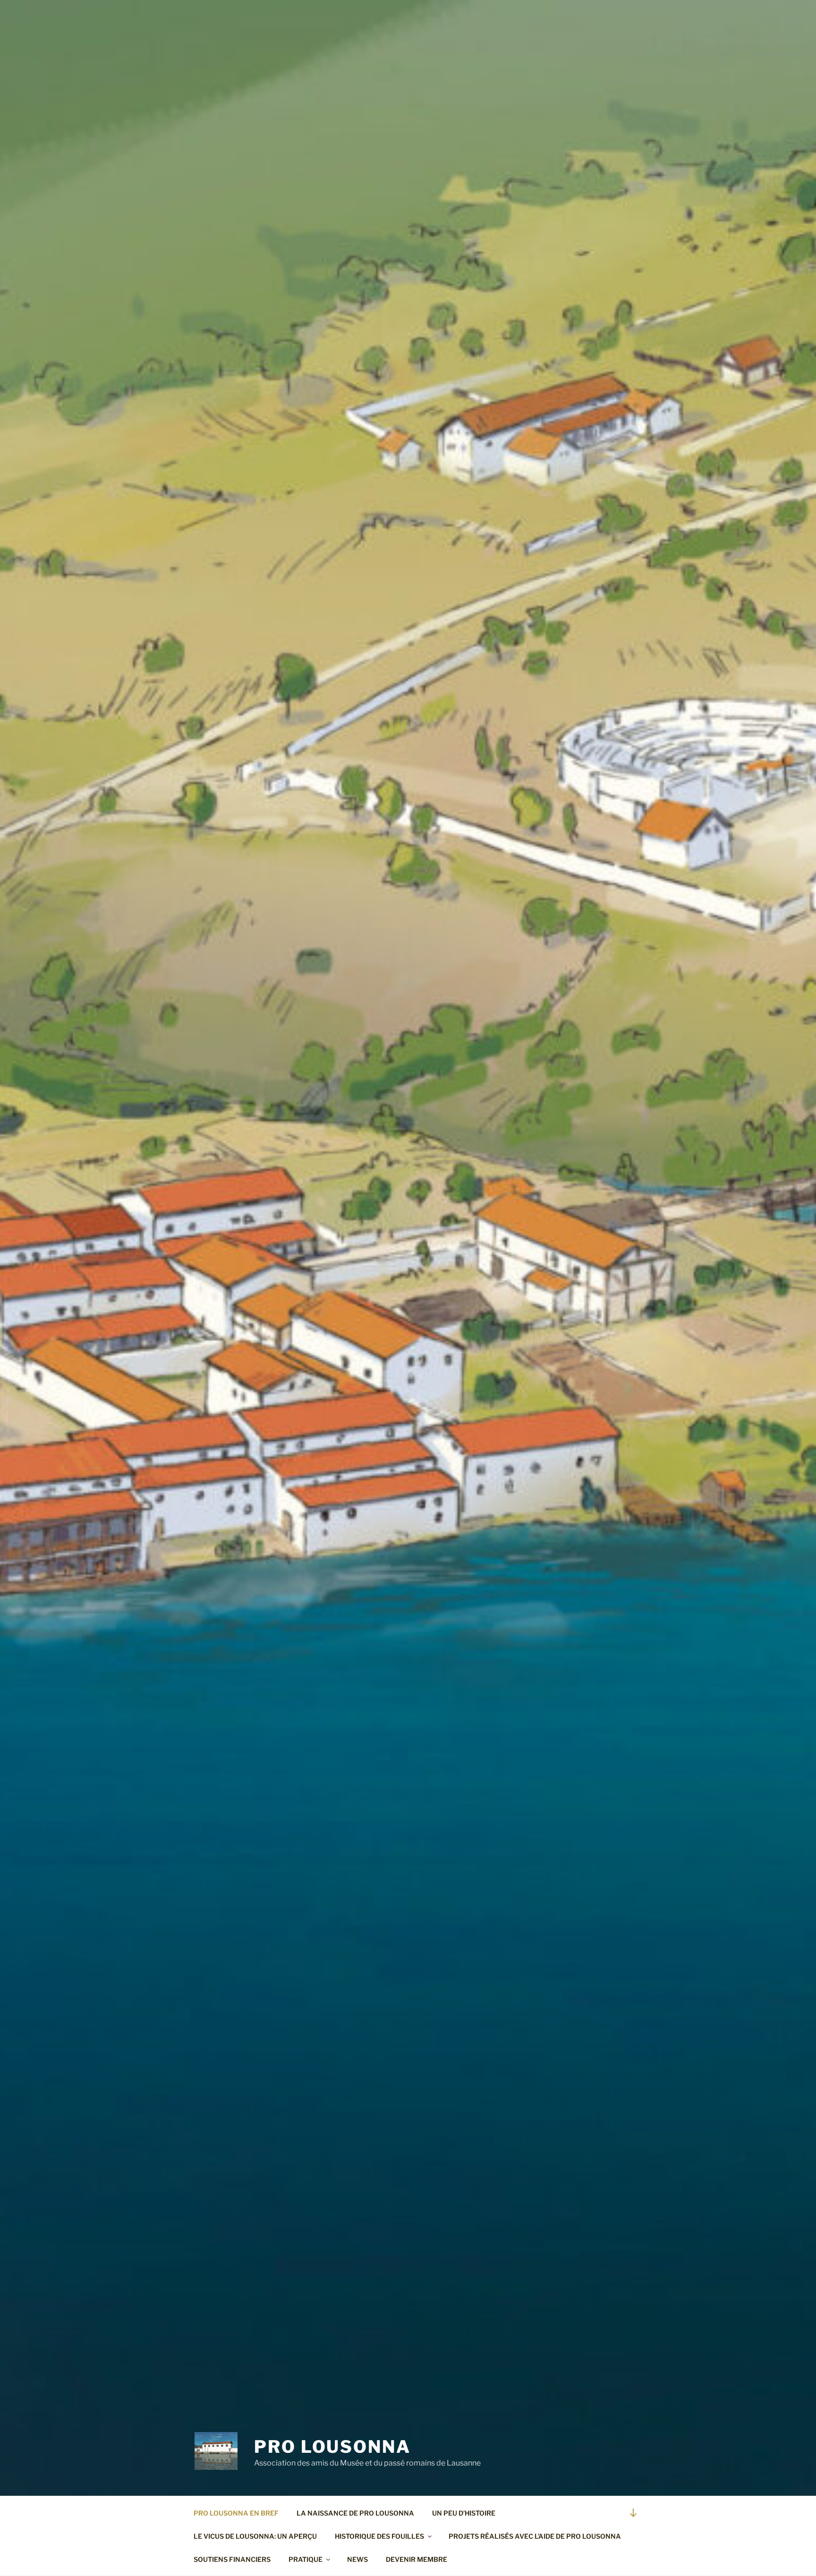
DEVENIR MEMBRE (416, 2559)
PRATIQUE (306, 2559)
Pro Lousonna (332, 2447)
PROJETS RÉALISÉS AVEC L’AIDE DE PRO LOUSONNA (535, 2536)
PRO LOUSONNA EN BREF (236, 2513)
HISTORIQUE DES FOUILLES (379, 2536)
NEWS (357, 2559)
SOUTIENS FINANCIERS (232, 2559)
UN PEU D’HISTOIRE (464, 2513)
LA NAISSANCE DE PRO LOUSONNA (355, 2513)
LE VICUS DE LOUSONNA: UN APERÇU (255, 2536)
